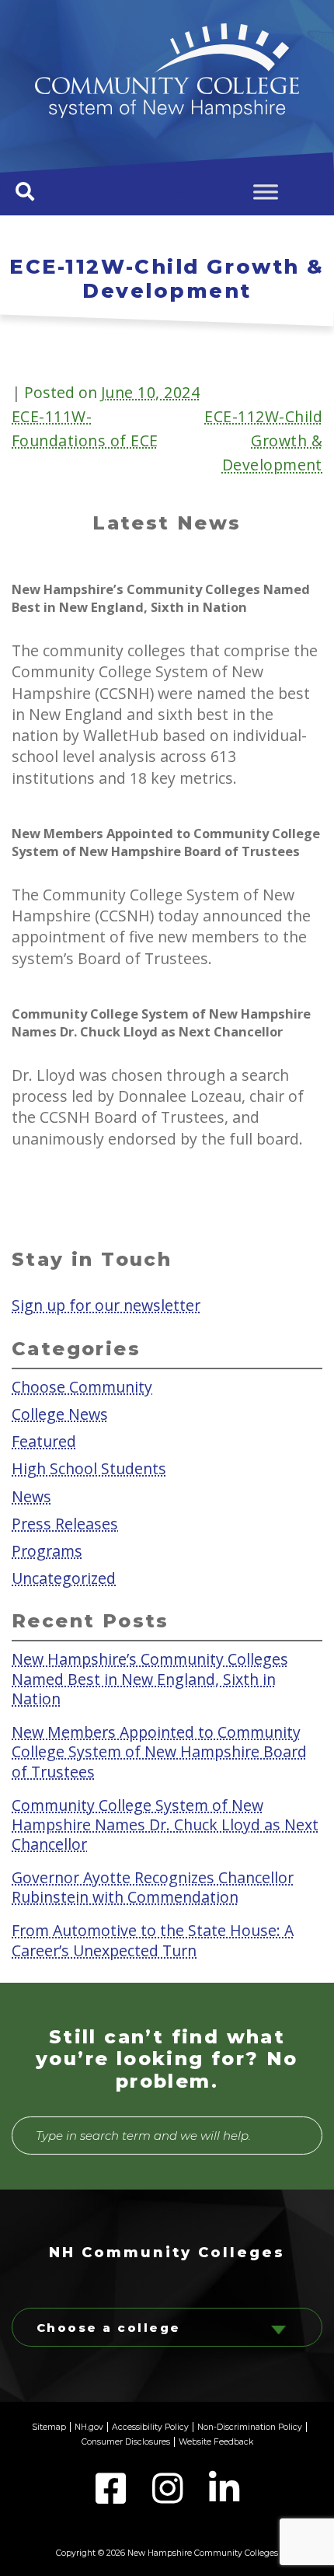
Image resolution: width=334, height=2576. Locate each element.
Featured (44, 1441)
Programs (47, 1550)
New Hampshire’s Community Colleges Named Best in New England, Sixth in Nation (150, 1679)
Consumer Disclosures (126, 2442)
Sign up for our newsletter (106, 1304)
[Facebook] (112, 2497)
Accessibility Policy (150, 2427)
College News (60, 1414)
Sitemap (49, 2427)
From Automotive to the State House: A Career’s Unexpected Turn (153, 1940)
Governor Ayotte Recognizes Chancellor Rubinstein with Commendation (153, 1887)
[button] (25, 191)
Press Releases (65, 1523)
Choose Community (82, 1387)
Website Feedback (216, 2442)
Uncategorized (64, 1577)
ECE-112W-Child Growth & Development (263, 440)
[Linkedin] (224, 2497)
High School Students (89, 1468)
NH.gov (89, 2427)
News (31, 1496)
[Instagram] (169, 2497)
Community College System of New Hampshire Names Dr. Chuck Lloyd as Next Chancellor (165, 1824)
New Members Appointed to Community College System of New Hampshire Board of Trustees (159, 1751)
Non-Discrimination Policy (250, 2427)
